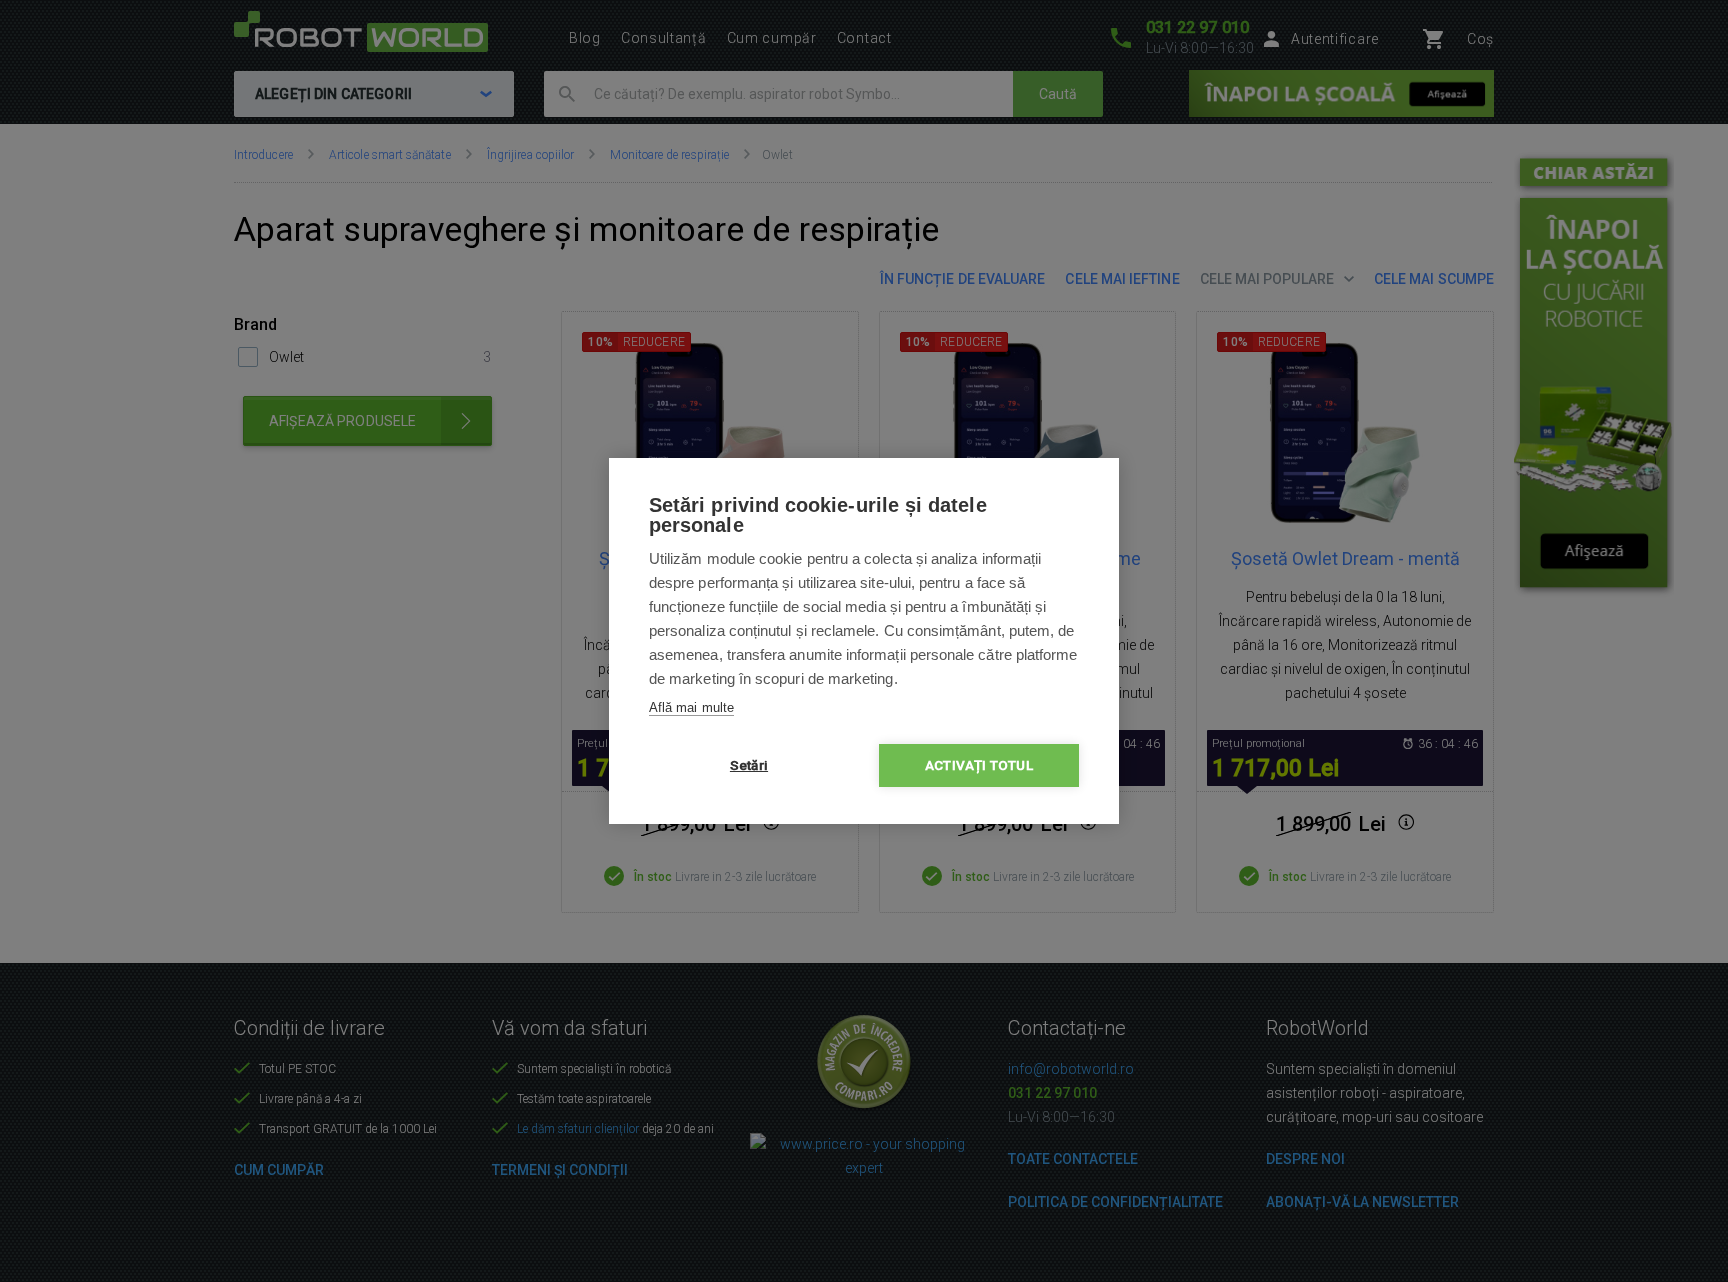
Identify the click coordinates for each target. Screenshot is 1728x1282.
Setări (749, 765)
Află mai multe (691, 707)
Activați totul (979, 765)
